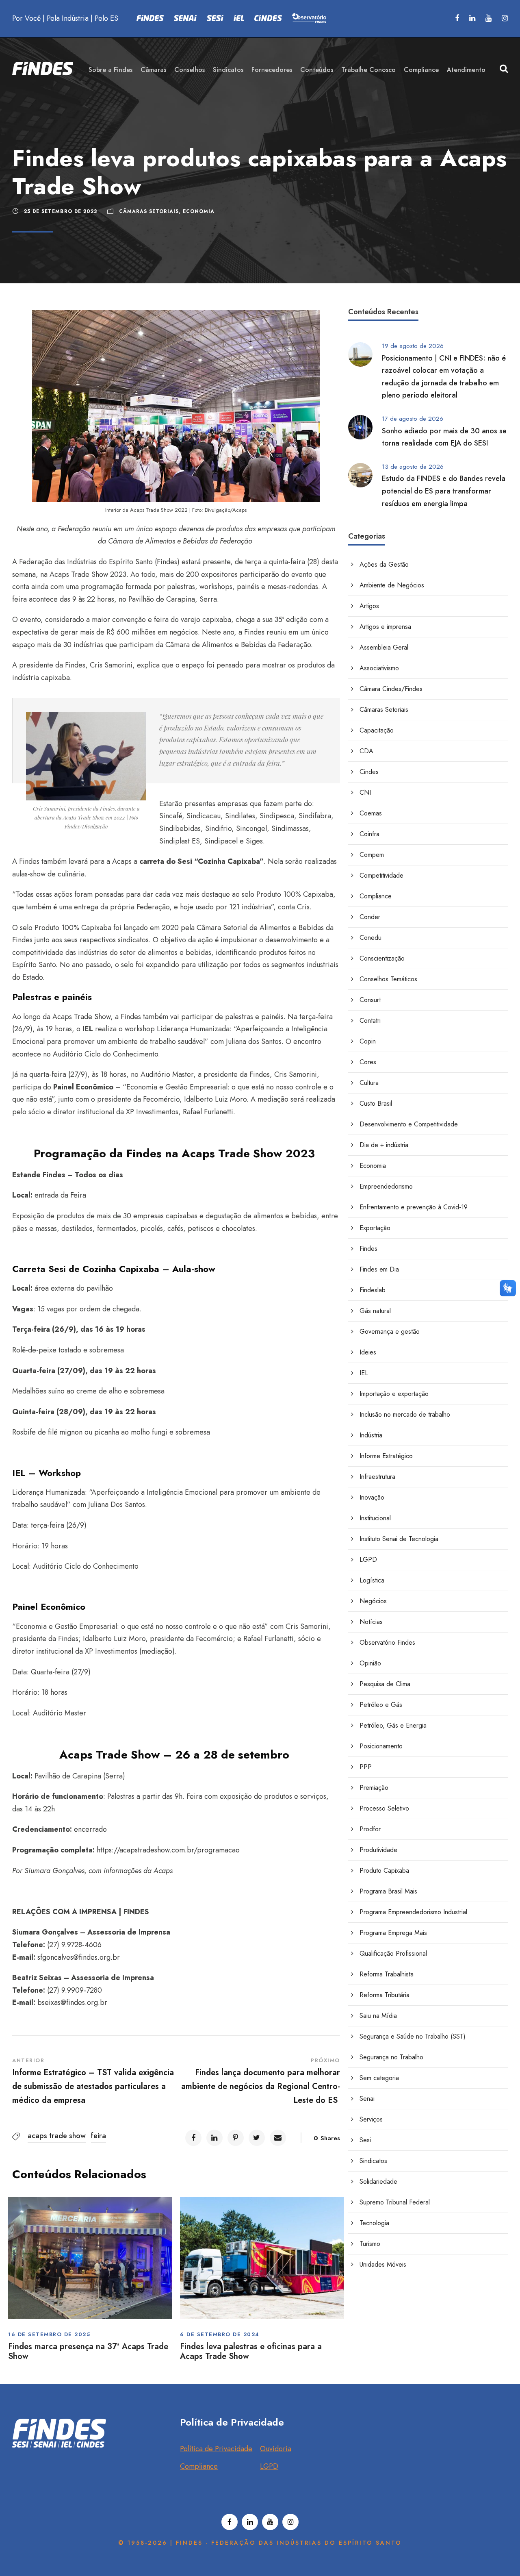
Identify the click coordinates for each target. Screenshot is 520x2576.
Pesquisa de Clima (385, 1684)
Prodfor (370, 1829)
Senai (367, 2099)
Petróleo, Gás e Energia (393, 1725)
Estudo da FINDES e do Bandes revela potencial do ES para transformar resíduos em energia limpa (444, 491)
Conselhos (190, 70)
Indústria (371, 1435)
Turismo (370, 2244)
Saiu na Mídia (378, 2016)
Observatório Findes (387, 1642)
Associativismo (379, 668)
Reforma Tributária (385, 1995)
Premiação (374, 1788)
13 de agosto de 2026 (413, 467)
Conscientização (382, 958)
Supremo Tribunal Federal (395, 2202)
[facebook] (457, 18)
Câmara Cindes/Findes (391, 689)
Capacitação (377, 730)
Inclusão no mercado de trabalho (405, 1414)
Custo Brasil (376, 1103)
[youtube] (489, 18)
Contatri (370, 1021)
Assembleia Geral (384, 647)
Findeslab (373, 1290)
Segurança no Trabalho (391, 2057)
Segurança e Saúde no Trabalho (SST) (413, 2036)
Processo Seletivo (384, 1808)
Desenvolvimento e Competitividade (409, 1124)
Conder (370, 917)
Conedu (370, 938)
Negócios (373, 1601)
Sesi (365, 2140)
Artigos (369, 606)
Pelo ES (106, 18)
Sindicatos (228, 70)
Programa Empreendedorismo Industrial (413, 1912)
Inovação (372, 1497)
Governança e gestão (390, 1331)
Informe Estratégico (386, 1456)
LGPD (368, 1560)
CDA (366, 751)
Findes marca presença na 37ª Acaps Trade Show (88, 2351)
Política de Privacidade (216, 2449)
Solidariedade (378, 2181)
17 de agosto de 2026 (413, 419)
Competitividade (381, 875)
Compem (372, 855)
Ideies (368, 1352)
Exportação (375, 1228)
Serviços (371, 2119)
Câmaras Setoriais (149, 211)
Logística (372, 1580)
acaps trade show (57, 2136)
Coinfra (369, 834)
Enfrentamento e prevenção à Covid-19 (414, 1207)
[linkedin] (472, 18)
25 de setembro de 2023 (61, 211)
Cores (368, 1062)
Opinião (370, 1663)
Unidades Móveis (383, 2264)
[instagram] (505, 18)
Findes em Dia (379, 1269)
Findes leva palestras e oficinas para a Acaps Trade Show (251, 2351)
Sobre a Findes (110, 70)
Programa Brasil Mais (388, 1891)
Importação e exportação (394, 1394)
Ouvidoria (276, 2449)
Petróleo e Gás (381, 1705)
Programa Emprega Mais (393, 1933)
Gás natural (375, 1311)
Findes (368, 1249)
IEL (364, 1373)
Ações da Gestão (384, 564)
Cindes (369, 772)
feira (99, 2136)
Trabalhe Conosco (368, 70)
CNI (365, 792)
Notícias (371, 1622)
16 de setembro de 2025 (49, 2334)
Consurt (370, 1000)
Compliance (421, 70)
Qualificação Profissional (393, 1953)
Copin (368, 1041)
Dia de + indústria (384, 1145)
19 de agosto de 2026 (413, 346)
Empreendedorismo (386, 1186)
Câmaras (153, 70)
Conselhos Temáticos (388, 979)
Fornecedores (272, 70)
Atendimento (466, 70)
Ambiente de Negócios (392, 585)
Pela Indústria (68, 18)
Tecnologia (374, 2223)
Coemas (371, 813)
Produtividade (378, 1850)
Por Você (26, 18)
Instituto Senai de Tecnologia (399, 1539)
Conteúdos (317, 70)
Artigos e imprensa (385, 627)
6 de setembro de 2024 (220, 2334)
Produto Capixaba (384, 1871)
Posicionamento (381, 1746)
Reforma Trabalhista (387, 1974)
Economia (199, 211)
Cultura (369, 1083)
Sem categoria (379, 2078)
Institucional (375, 1518)
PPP (366, 1767)
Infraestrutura (377, 1477)
